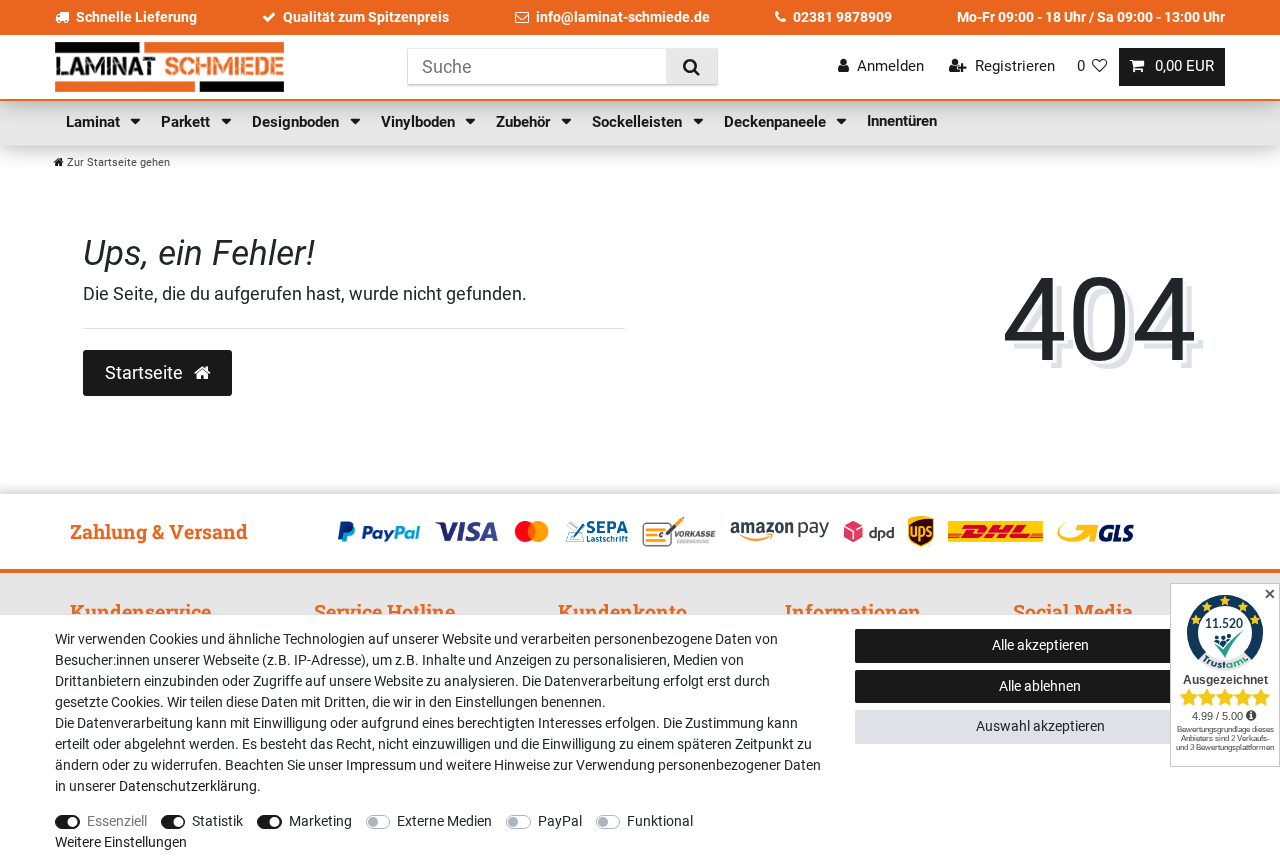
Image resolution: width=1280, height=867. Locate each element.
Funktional (660, 821)
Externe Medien (444, 821)
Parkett (187, 122)
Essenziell (117, 821)
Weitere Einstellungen (121, 842)
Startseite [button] (146, 373)
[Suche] (691, 66)
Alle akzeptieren (1040, 645)
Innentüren (902, 121)
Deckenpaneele (777, 122)
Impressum (381, 765)
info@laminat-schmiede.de (623, 17)
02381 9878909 (842, 17)
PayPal (560, 821)
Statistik (217, 821)
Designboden (297, 122)
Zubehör (525, 122)
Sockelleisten (639, 122)
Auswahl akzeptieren (1040, 726)
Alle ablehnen (1040, 686)
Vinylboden (420, 122)
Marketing (320, 821)
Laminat (95, 122)
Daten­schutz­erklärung (188, 786)
